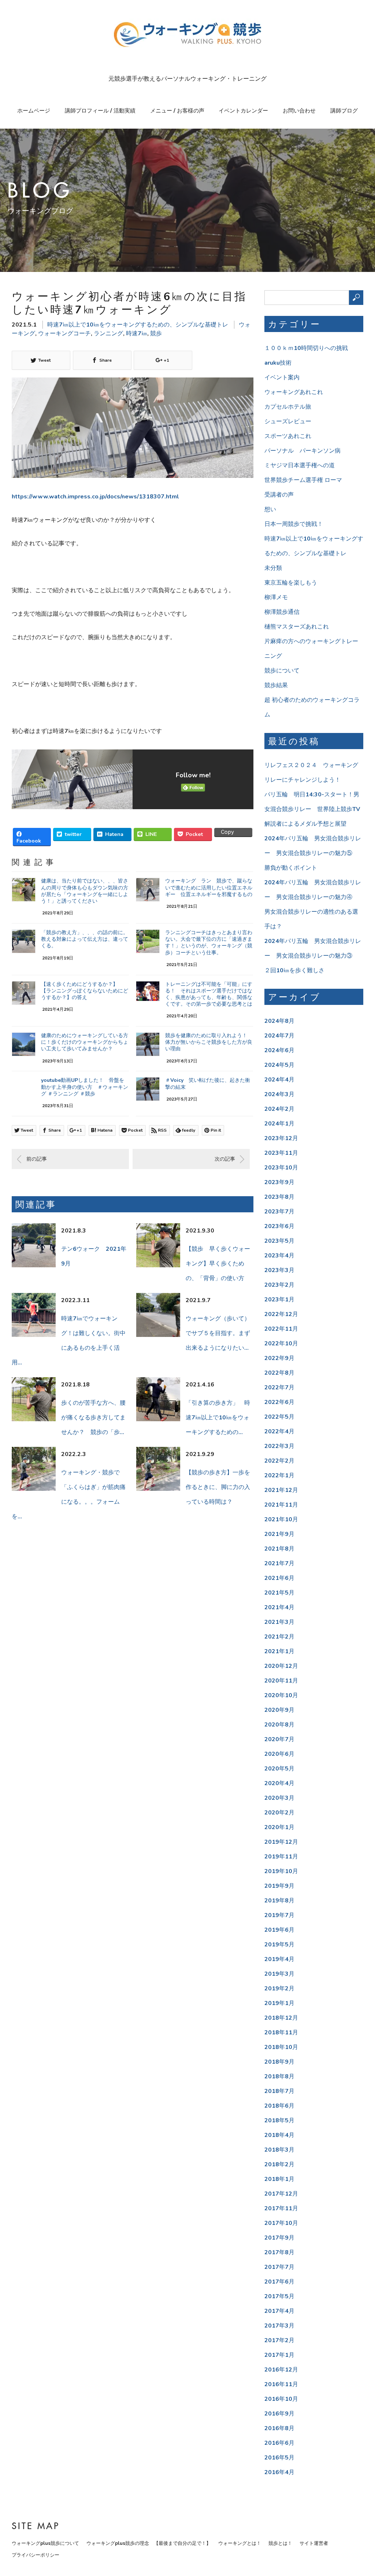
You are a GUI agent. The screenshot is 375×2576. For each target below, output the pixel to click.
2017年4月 (279, 2311)
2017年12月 (281, 2194)
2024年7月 (279, 1036)
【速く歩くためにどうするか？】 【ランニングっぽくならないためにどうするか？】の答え (85, 991)
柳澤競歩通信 (282, 612)
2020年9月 (279, 1710)
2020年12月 (281, 1666)
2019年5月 (279, 1945)
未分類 (273, 568)
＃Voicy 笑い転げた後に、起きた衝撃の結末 (208, 1084)
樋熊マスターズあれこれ (297, 627)
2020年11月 (281, 1681)
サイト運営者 (314, 2543)
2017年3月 (279, 2326)
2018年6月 (279, 2106)
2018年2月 (279, 2164)
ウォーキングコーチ (64, 333)
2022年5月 (279, 1417)
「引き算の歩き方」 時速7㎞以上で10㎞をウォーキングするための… (218, 1418)
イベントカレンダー (243, 111)
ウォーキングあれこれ (294, 392)
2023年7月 (279, 1212)
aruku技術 (278, 363)
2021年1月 (279, 1651)
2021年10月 (281, 1519)
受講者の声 (279, 495)
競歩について (282, 671)
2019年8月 (279, 1901)
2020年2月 (279, 1813)
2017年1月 (279, 2355)
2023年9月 (279, 1182)
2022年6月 (279, 1402)
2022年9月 (279, 1358)
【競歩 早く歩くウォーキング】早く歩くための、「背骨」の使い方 (218, 1264)
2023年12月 (281, 1138)
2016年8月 (279, 2428)
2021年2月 (279, 1637)
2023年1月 (279, 1300)
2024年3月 (279, 1094)
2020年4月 (279, 1783)
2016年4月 (279, 2472)
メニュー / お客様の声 (177, 111)
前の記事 (37, 1159)
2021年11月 (281, 1505)
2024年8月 (279, 1021)
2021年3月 (279, 1622)
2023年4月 (279, 1256)
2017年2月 (279, 2340)
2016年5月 (279, 2458)
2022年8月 (279, 1373)
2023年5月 (279, 1241)
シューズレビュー (288, 421)
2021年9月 (279, 1534)
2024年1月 (279, 1124)
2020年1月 (279, 1827)
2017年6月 (279, 2282)
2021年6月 (279, 1578)
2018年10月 (281, 2047)
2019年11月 (281, 1857)
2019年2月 (279, 1989)
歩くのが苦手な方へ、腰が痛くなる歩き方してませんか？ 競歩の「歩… (93, 1418)
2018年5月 (279, 2120)
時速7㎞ (137, 333)
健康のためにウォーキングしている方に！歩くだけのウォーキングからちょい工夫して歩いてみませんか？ (85, 1042)
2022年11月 (281, 1329)
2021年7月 (279, 1563)
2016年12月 (281, 2370)
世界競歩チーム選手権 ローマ (303, 480)
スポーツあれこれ (288, 436)
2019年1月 (279, 2003)
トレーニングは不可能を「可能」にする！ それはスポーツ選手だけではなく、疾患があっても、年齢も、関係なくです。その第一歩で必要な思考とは (209, 994)
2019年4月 (279, 1959)
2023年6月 (279, 1226)
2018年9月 (279, 2062)
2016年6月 (279, 2443)
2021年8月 (279, 1549)
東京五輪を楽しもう (291, 583)
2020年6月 (279, 1754)
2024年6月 (279, 1050)
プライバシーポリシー (36, 2555)
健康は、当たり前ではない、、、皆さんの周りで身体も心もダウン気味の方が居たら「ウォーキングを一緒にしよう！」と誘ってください (85, 891)
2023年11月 (281, 1153)
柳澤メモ (276, 597)
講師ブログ (344, 111)
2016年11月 (281, 2384)
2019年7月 (279, 1915)
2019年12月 (281, 1842)
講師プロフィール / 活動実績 (100, 111)
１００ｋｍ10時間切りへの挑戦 (306, 348)
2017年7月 (279, 2267)
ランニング (108, 333)
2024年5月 (279, 1065)
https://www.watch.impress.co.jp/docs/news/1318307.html (95, 497)
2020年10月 (281, 1695)
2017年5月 (279, 2296)
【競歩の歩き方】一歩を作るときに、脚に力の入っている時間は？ (218, 1487)
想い (270, 509)
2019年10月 (281, 1871)
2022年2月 (279, 1461)
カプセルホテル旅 (288, 407)
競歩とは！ (280, 2543)
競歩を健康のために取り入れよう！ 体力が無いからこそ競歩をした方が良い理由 (209, 1042)
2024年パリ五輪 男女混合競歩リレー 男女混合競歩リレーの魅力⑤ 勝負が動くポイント (313, 853)
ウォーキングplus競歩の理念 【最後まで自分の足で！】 (149, 2543)
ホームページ (34, 111)
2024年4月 (279, 1080)
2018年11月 (281, 2033)
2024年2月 (279, 1109)
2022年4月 (279, 1431)
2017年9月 (279, 2238)
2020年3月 (279, 1798)
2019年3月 (279, 1974)
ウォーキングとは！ (240, 2543)
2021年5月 (279, 1593)
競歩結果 (276, 685)
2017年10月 (281, 2223)
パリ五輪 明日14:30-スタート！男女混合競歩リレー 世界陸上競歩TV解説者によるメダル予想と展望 (312, 809)
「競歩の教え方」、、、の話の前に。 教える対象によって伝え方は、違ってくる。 (87, 939)
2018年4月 (279, 2135)
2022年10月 (281, 1344)
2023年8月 (279, 1197)
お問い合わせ (299, 111)
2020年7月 (279, 1739)
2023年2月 (279, 1285)
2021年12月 (281, 1490)
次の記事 (225, 1159)
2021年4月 (279, 1607)
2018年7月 (279, 2091)
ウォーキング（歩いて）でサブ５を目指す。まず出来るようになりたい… (218, 1333)
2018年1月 (279, 2179)
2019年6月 (279, 1930)
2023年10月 (281, 1168)
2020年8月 (279, 1725)
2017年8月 (279, 2252)
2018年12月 (281, 2018)
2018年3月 (279, 2150)
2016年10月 (281, 2399)
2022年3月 (279, 1446)
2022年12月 (281, 1314)
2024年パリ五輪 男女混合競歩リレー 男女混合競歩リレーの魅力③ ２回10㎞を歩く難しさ (313, 956)
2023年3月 (279, 1270)
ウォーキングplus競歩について (45, 2543)
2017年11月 (281, 2208)
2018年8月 (279, 2076)
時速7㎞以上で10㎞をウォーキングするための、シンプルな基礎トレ (138, 325)
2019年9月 (279, 1886)
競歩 (156, 333)
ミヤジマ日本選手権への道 (300, 465)
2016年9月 (279, 2414)
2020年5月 (279, 1769)
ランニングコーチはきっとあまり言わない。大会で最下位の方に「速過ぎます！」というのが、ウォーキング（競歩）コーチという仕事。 (209, 943)
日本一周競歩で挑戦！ (294, 524)
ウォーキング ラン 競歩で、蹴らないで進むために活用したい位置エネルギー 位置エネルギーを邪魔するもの (209, 887)
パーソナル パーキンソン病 (302, 451)
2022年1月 (279, 1475)
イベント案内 (282, 377)
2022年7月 (279, 1387)
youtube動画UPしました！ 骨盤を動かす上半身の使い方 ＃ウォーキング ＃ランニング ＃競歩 (85, 1087)
